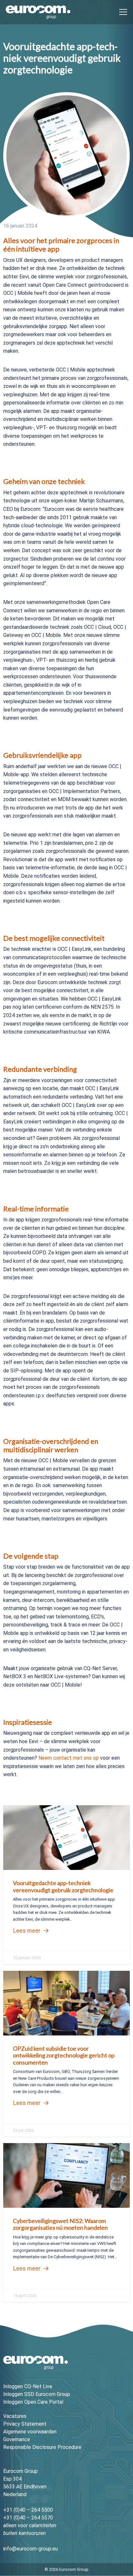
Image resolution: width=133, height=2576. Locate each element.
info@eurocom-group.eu (31, 2549)
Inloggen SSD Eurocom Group (37, 2394)
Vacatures (15, 2416)
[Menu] (121, 12)
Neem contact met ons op (69, 1758)
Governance (17, 2439)
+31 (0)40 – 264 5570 (28, 2518)
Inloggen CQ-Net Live (28, 2386)
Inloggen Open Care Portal (33, 2402)
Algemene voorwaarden (30, 2432)
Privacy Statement (25, 2424)
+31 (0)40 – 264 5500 (28, 2510)
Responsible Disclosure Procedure (42, 2447)
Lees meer (27, 1931)
